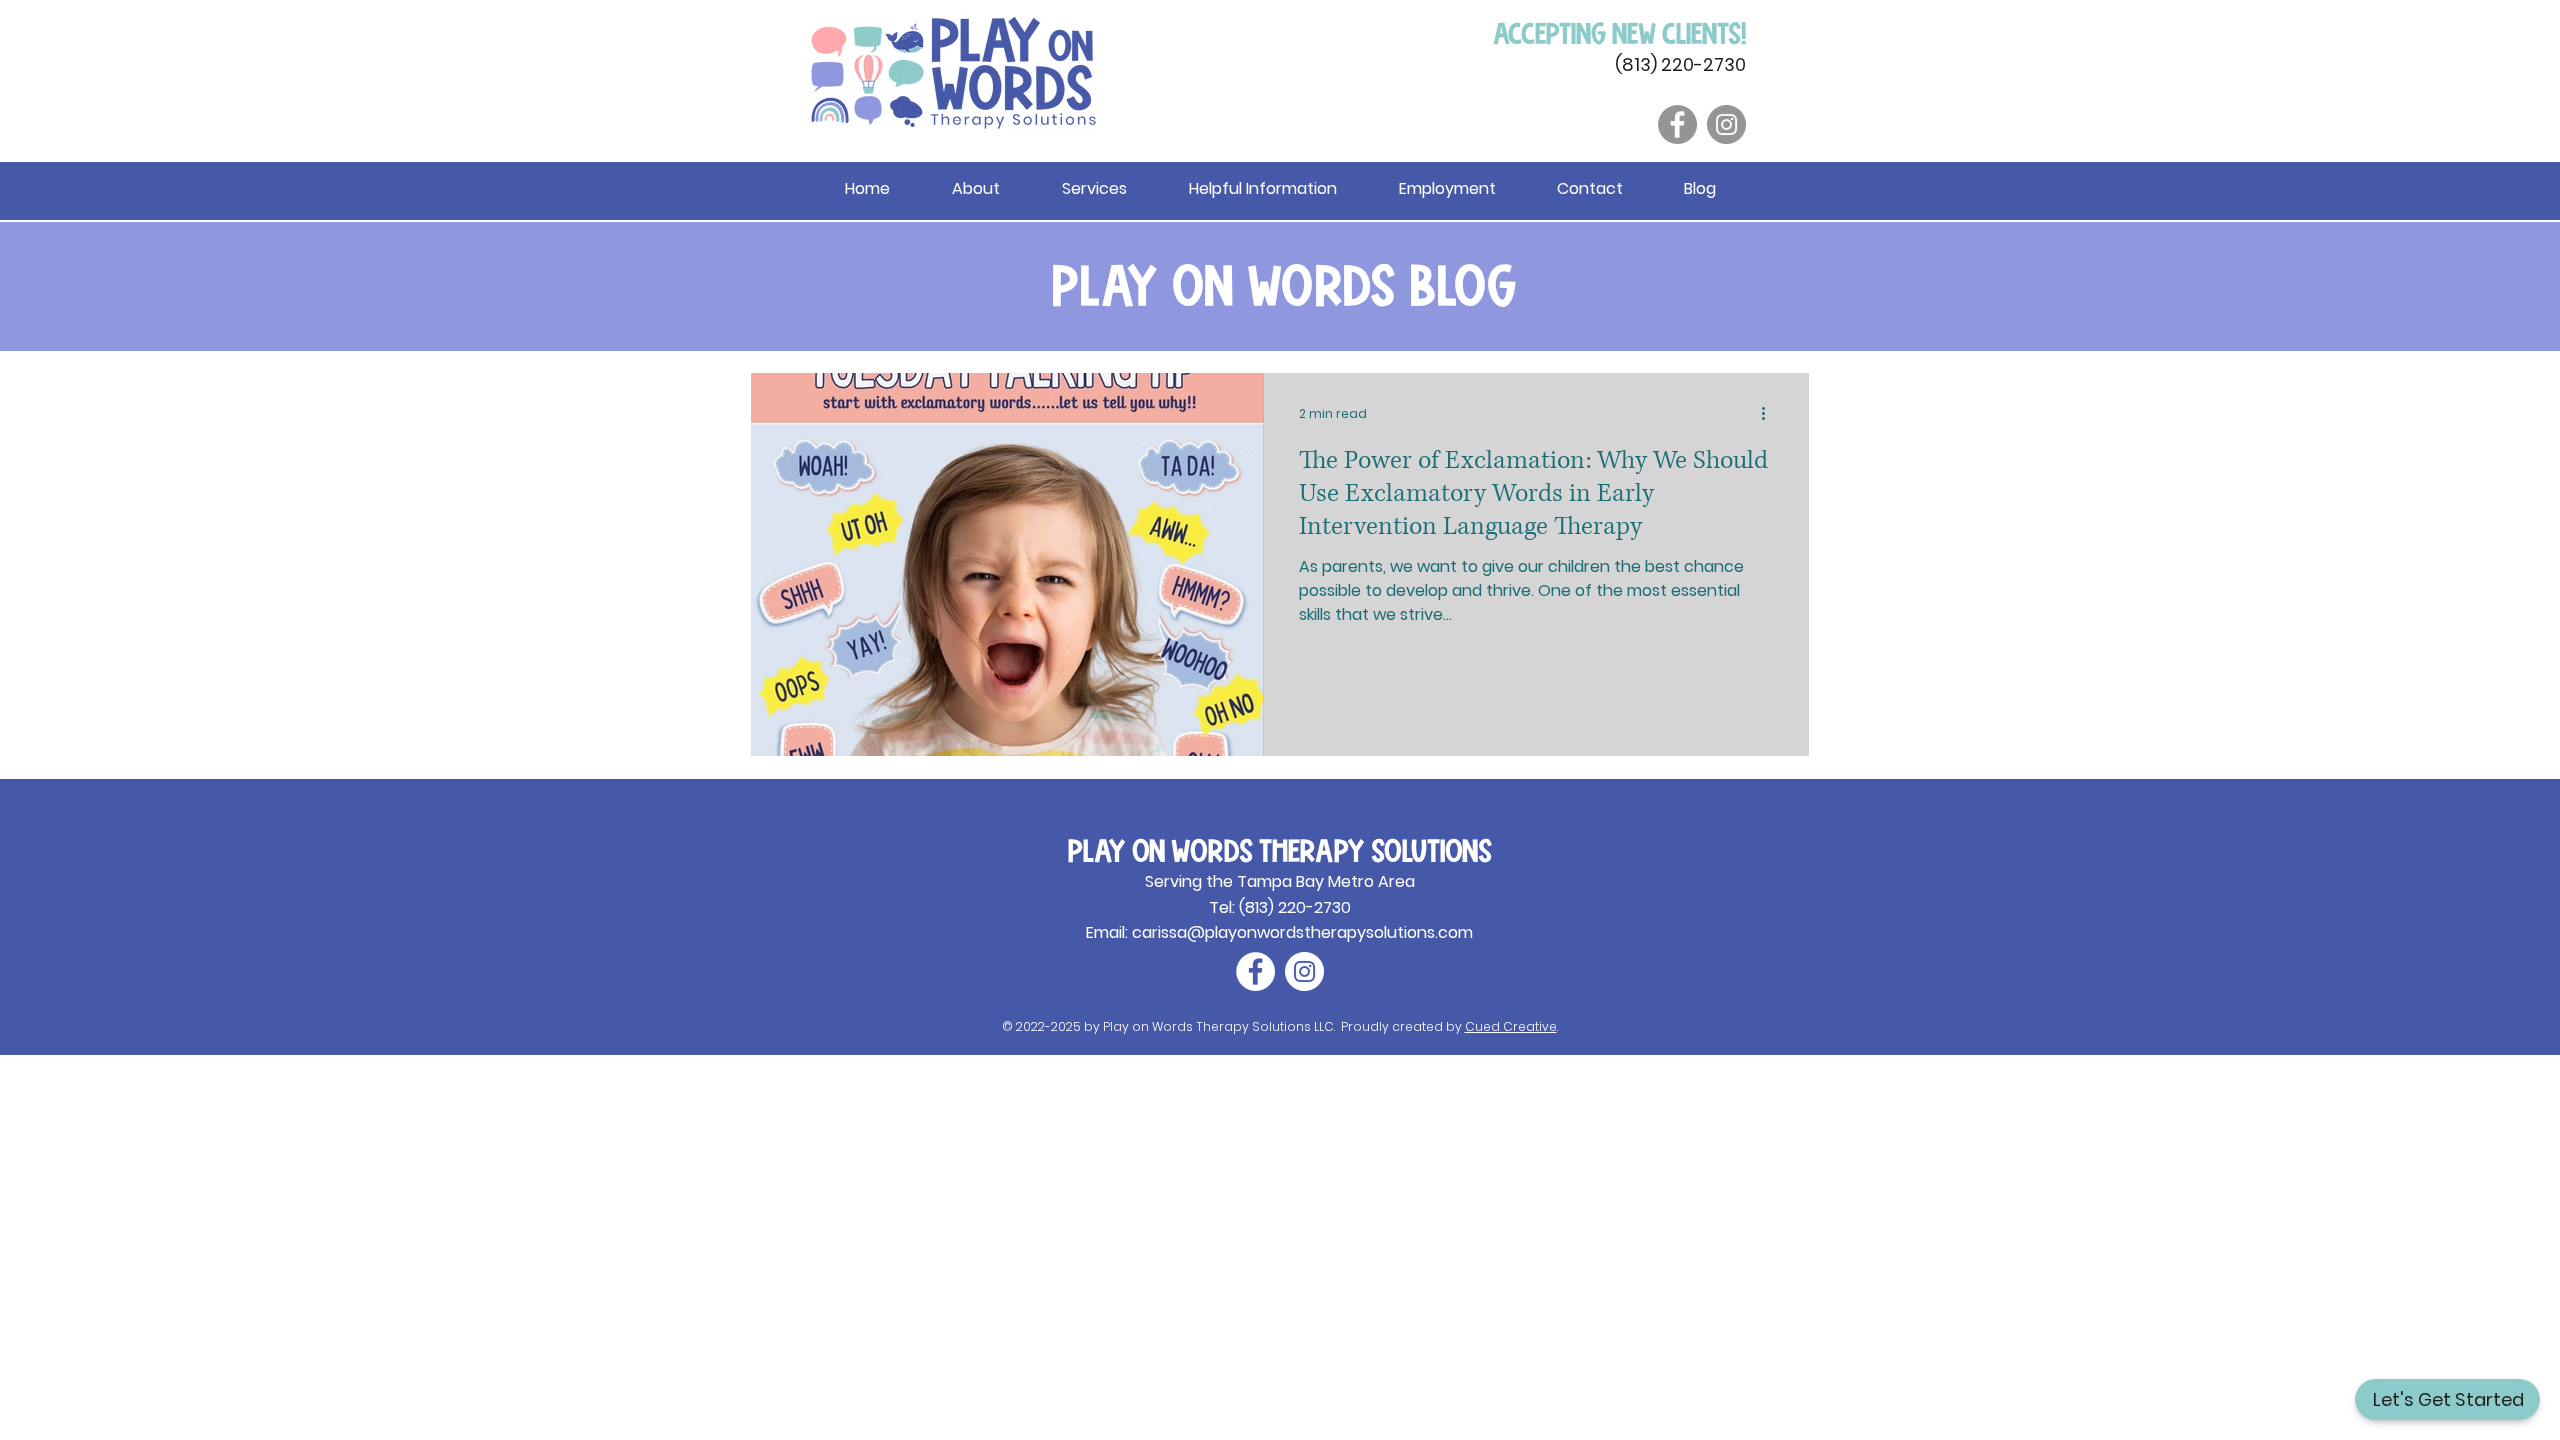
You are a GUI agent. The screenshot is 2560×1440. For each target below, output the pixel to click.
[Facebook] (1677, 124)
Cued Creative (1511, 1026)
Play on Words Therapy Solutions (1280, 850)
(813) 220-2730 (1680, 64)
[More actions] (1770, 414)
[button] (1263, 189)
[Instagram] (1726, 124)
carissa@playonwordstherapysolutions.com (1302, 932)
